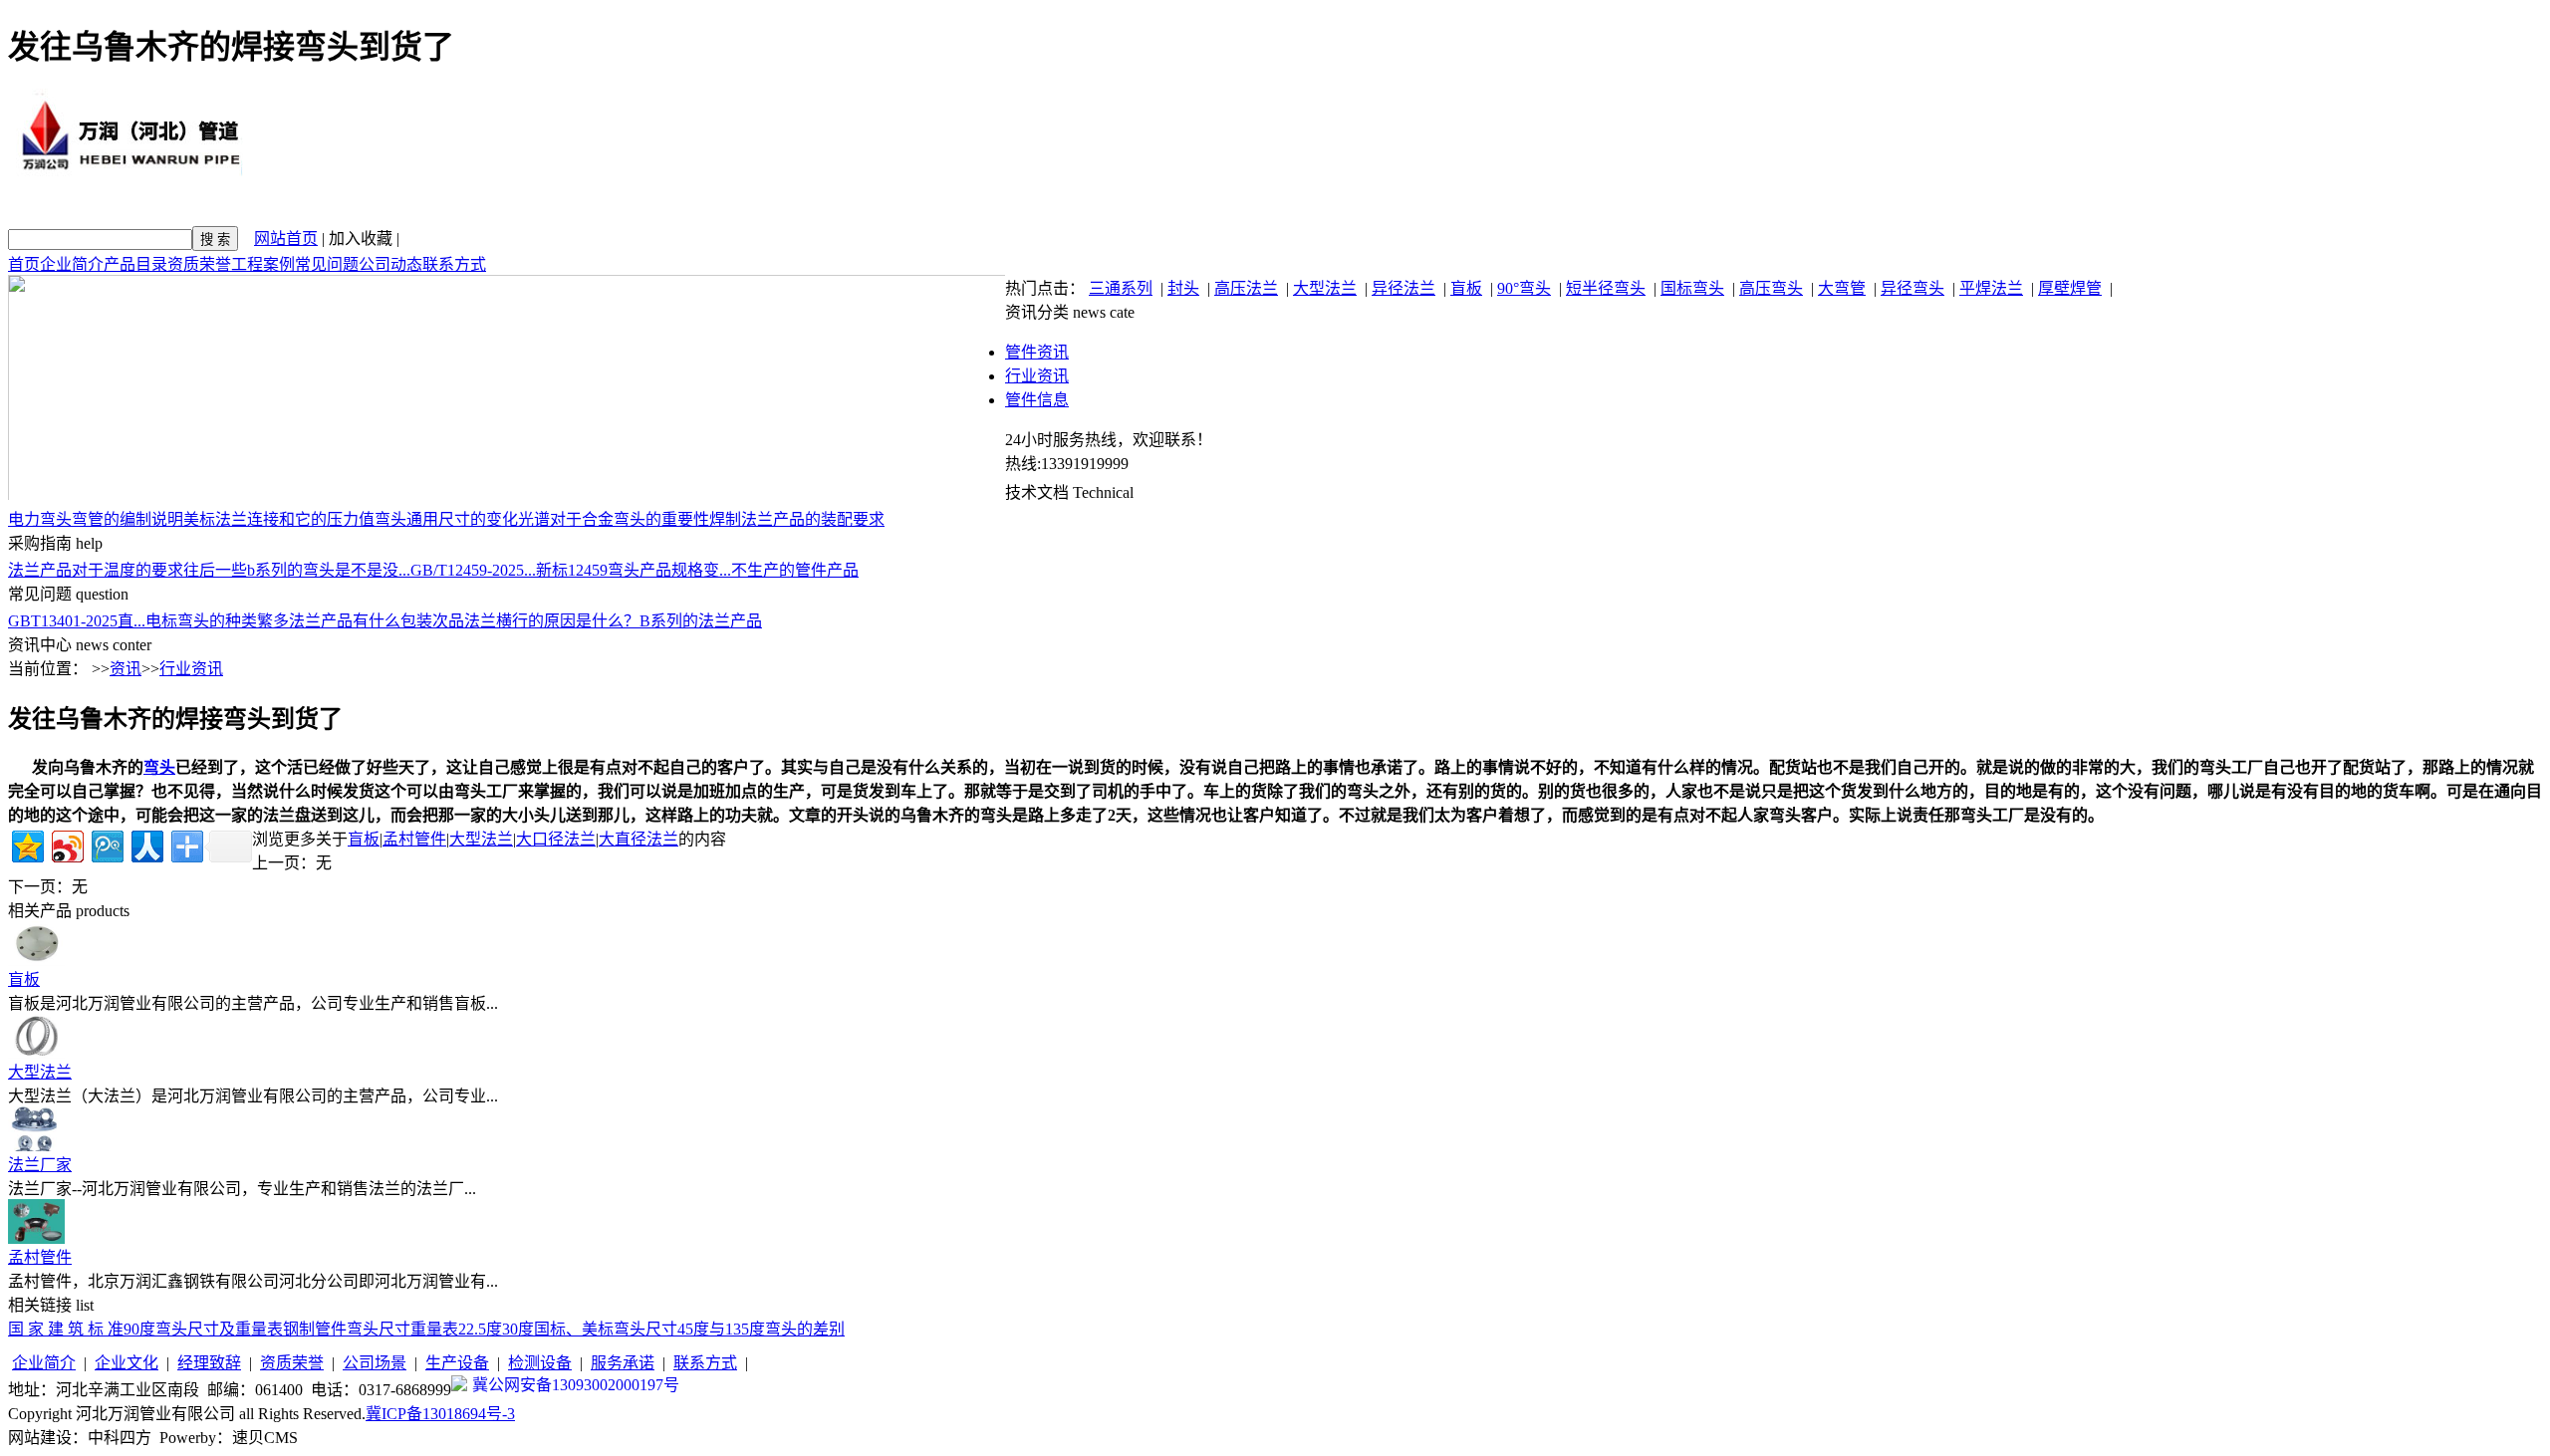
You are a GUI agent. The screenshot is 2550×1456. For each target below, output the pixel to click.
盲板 (1466, 288)
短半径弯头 (1606, 288)
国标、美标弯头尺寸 (606, 1329)
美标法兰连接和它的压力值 (279, 519)
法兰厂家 (40, 1165)
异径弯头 (1912, 288)
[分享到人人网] (146, 844)
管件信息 (1037, 400)
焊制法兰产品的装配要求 (797, 519)
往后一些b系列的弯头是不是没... (297, 570)
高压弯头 (1771, 288)
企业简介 (72, 264)
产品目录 (135, 264)
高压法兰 (1246, 288)
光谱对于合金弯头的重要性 (614, 519)
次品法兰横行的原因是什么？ (536, 621)
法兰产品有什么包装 (361, 621)
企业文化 (127, 1363)
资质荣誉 (199, 264)
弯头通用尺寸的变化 (446, 519)
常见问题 (327, 264)
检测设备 (540, 1363)
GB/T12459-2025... (473, 570)
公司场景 (375, 1363)
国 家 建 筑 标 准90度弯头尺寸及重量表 (145, 1329)
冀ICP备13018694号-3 (440, 1414)
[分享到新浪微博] (66, 844)
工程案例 (263, 264)
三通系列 (1121, 288)
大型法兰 (1325, 288)
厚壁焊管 (2070, 288)
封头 (1183, 288)
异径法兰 (1403, 288)
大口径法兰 (556, 839)
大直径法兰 (638, 839)
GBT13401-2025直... (77, 621)
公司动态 (390, 264)
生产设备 (457, 1363)
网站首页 (286, 239)
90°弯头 (1524, 288)
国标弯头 (1692, 288)
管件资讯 (1037, 352)
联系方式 (454, 264)
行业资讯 (1037, 376)
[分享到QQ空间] (26, 844)
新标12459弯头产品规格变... (634, 570)
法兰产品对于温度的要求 (96, 570)
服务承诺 (623, 1363)
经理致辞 (209, 1363)
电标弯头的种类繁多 (217, 621)
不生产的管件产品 (795, 570)
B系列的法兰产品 (701, 621)
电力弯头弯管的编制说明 (96, 519)
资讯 (126, 669)
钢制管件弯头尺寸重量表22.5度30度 (408, 1329)
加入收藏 (361, 239)
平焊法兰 (1991, 288)
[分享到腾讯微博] (106, 844)
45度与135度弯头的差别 (761, 1329)
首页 (24, 264)
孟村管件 (414, 839)
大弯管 (1842, 288)
